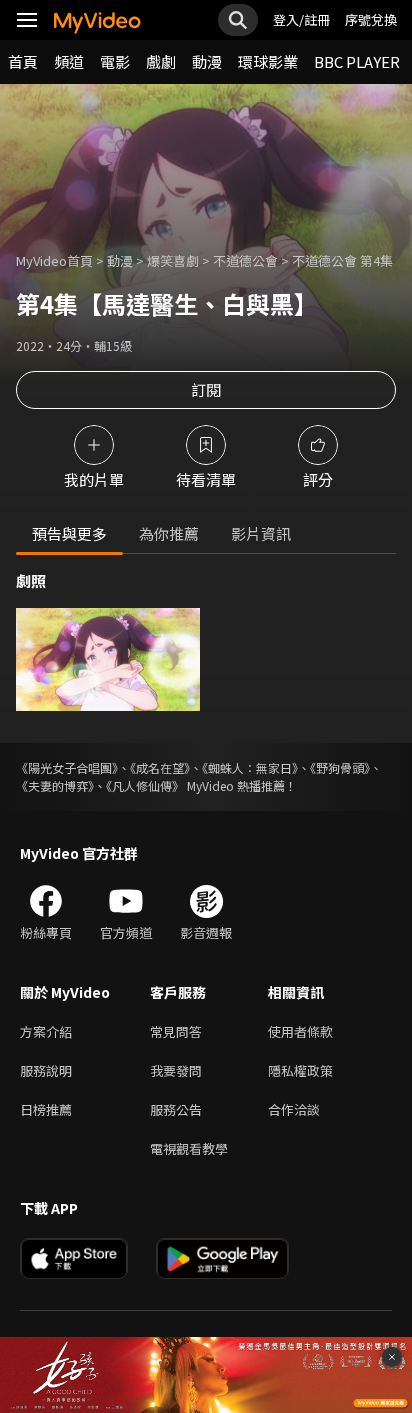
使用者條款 (300, 1031)
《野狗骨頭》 (340, 767)
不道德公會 (245, 260)
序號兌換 (371, 19)
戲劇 (161, 61)
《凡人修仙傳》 (145, 785)
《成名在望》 (160, 767)
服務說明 (46, 1070)
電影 (115, 61)
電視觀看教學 (189, 1148)
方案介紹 (46, 1031)
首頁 (23, 61)
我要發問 (176, 1070)
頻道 (69, 61)
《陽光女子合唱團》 (67, 767)
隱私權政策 (300, 1070)
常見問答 (176, 1031)
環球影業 (268, 61)
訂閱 (206, 389)
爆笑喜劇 (173, 260)
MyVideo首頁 (54, 260)
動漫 (207, 61)
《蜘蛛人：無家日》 (250, 767)
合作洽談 (294, 1109)
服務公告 (176, 1109)
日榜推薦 (46, 1109)
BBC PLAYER (357, 61)
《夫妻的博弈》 (55, 785)
